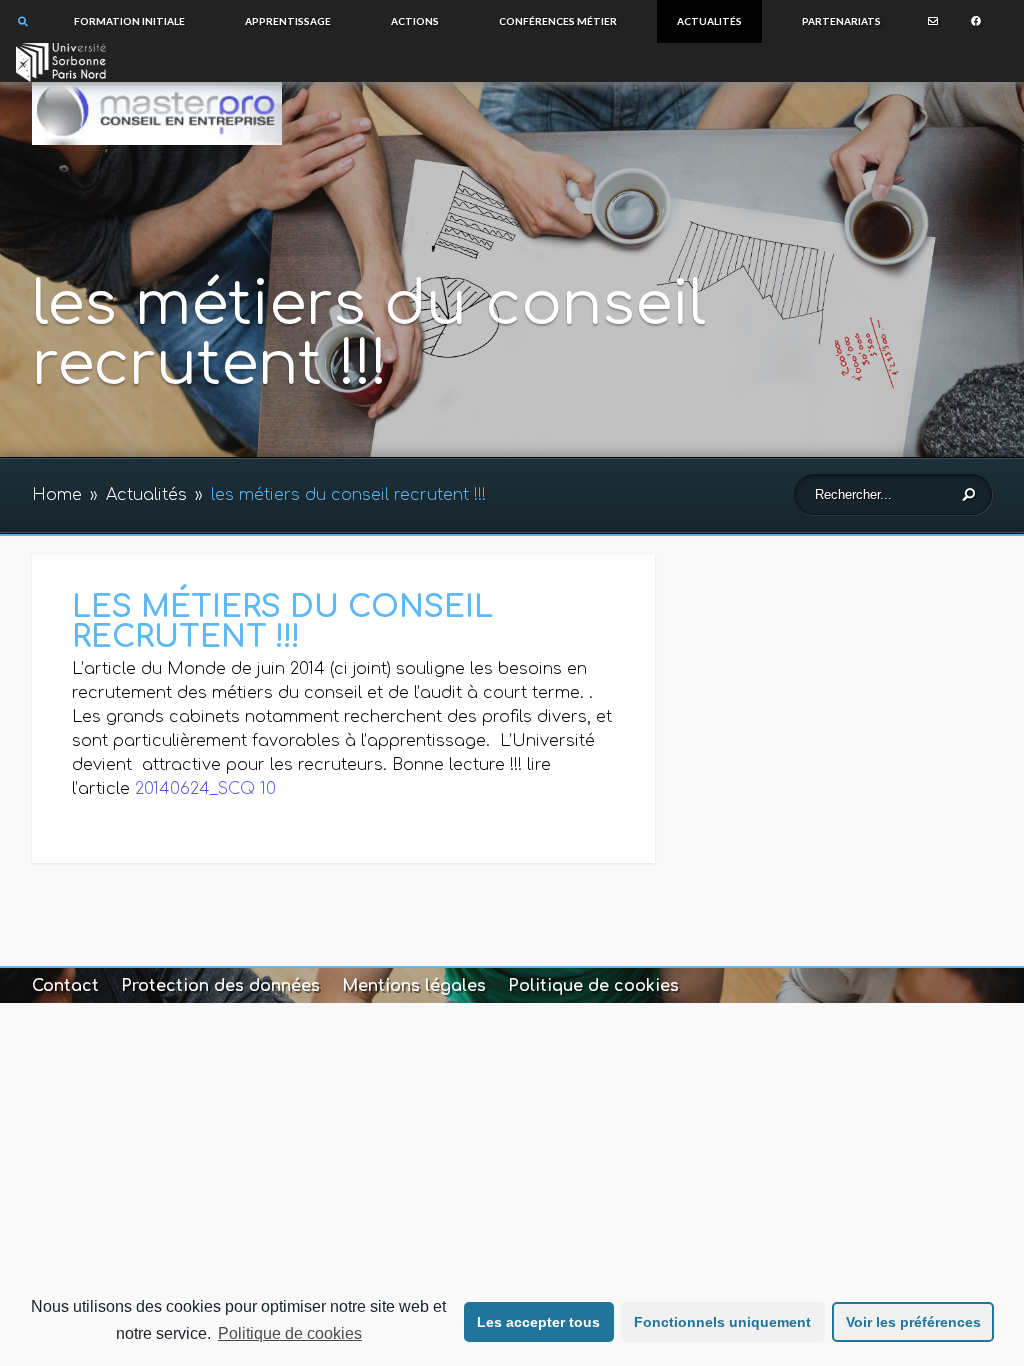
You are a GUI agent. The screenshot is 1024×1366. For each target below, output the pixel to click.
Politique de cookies (290, 1333)
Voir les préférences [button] (913, 1322)
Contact (65, 986)
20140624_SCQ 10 (205, 789)
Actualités (146, 495)
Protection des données (220, 986)
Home (57, 495)
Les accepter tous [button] (538, 1322)
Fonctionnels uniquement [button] (722, 1322)
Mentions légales (414, 986)
